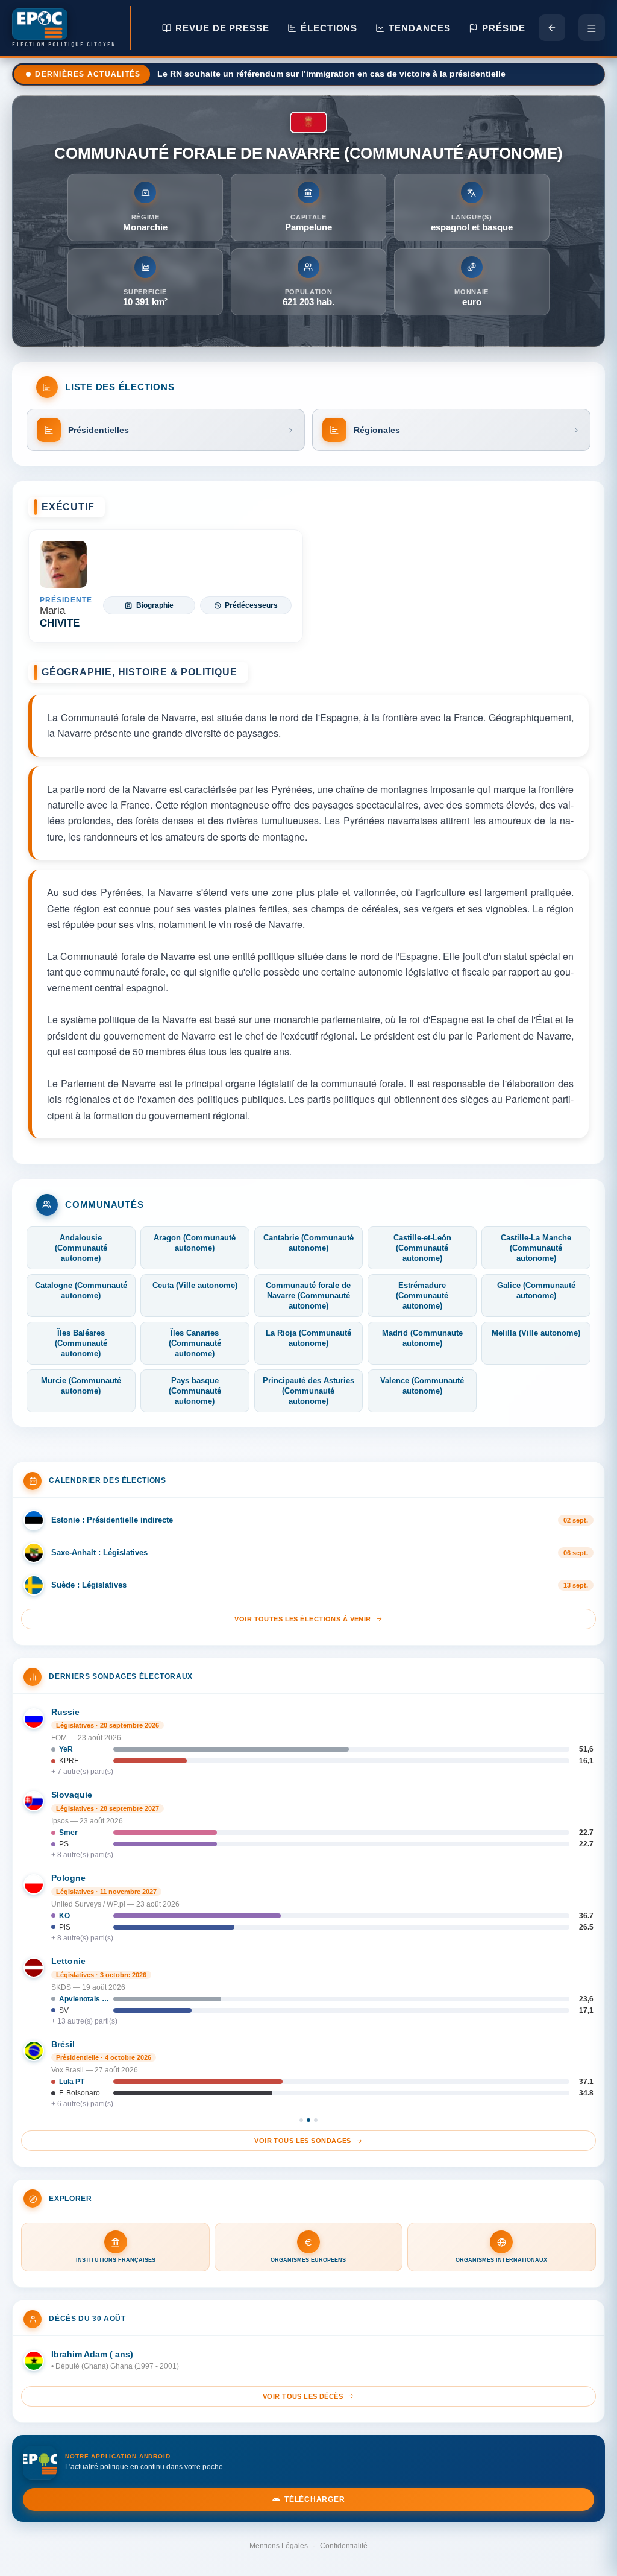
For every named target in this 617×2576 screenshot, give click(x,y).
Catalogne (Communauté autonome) (81, 1290)
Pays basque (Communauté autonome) (195, 1391)
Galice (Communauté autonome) (536, 1290)
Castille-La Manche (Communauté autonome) (536, 1248)
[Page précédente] (552, 28)
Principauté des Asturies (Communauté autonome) (308, 1391)
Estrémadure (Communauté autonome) (422, 1296)
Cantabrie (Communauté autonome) (308, 1243)
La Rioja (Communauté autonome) (308, 1338)
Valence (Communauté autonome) (422, 1386)
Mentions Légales (279, 2546)
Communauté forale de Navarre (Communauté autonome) (308, 1296)
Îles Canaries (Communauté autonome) (195, 1343)
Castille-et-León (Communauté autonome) (422, 1248)
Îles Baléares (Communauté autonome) (81, 1343)
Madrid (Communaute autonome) (422, 1338)
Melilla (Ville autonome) (536, 1333)
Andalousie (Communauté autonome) (81, 1248)
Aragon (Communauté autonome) (195, 1243)
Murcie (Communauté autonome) (81, 1386)
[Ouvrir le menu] (592, 28)
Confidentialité (344, 2546)
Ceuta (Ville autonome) (195, 1285)
